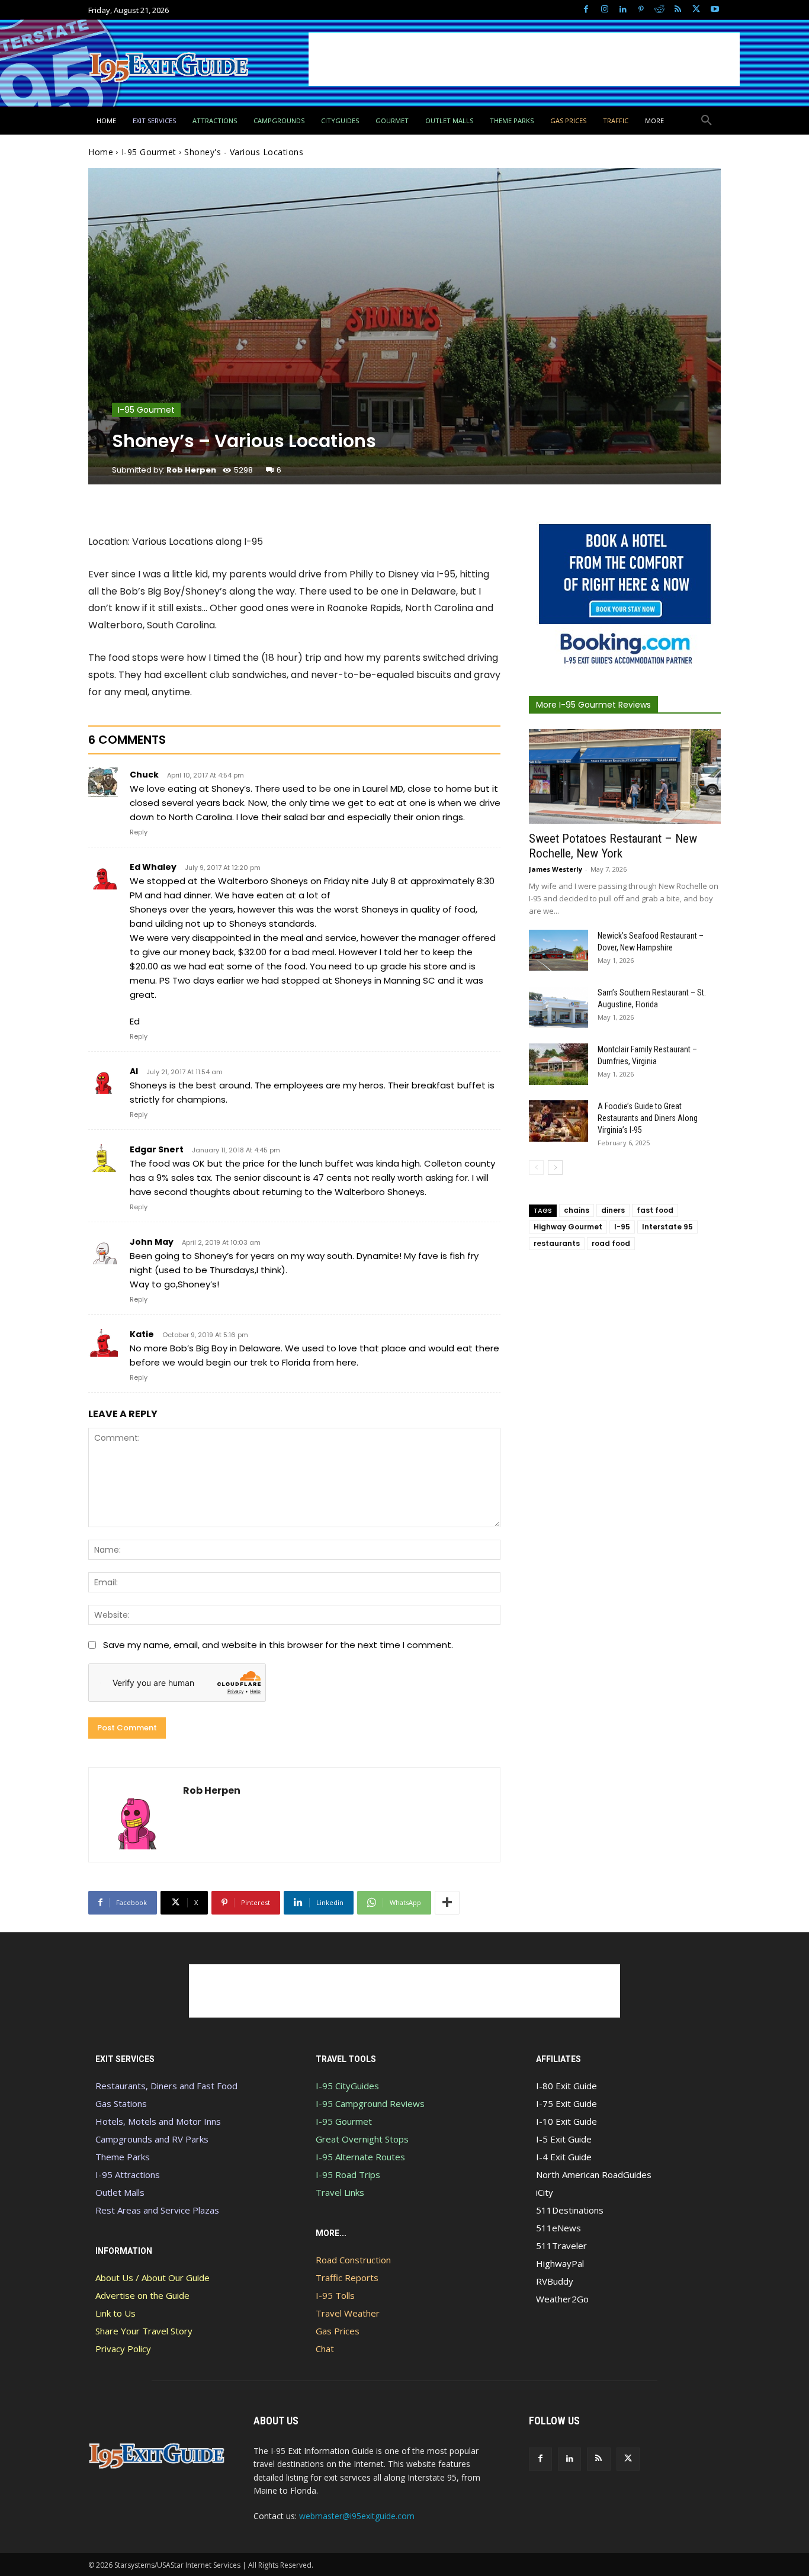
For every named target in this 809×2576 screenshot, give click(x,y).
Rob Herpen (191, 470)
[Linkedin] (623, 10)
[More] (447, 1903)
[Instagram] (604, 10)
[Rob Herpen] (136, 1815)
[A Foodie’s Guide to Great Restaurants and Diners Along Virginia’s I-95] (558, 1121)
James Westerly (556, 869)
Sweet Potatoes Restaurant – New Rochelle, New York (613, 846)
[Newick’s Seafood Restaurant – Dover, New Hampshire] (558, 950)
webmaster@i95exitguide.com (357, 2516)
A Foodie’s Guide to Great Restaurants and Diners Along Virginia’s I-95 (648, 1118)
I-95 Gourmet (149, 152)
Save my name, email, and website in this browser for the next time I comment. (278, 1645)
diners (613, 1210)
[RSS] (678, 10)
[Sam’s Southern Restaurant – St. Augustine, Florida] (558, 1007)
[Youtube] (715, 10)
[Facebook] (586, 10)
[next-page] (555, 1167)
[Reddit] (659, 10)
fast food (655, 1210)
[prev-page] (536, 1167)
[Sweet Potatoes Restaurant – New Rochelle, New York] (625, 776)
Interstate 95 (667, 1227)
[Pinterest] (641, 10)
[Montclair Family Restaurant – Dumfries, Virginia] (558, 1064)
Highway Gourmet (568, 1227)
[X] (696, 10)
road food (611, 1243)
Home (101, 152)
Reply (139, 832)
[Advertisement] (524, 59)
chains (577, 1210)
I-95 (622, 1227)
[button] (707, 121)
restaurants (557, 1243)
